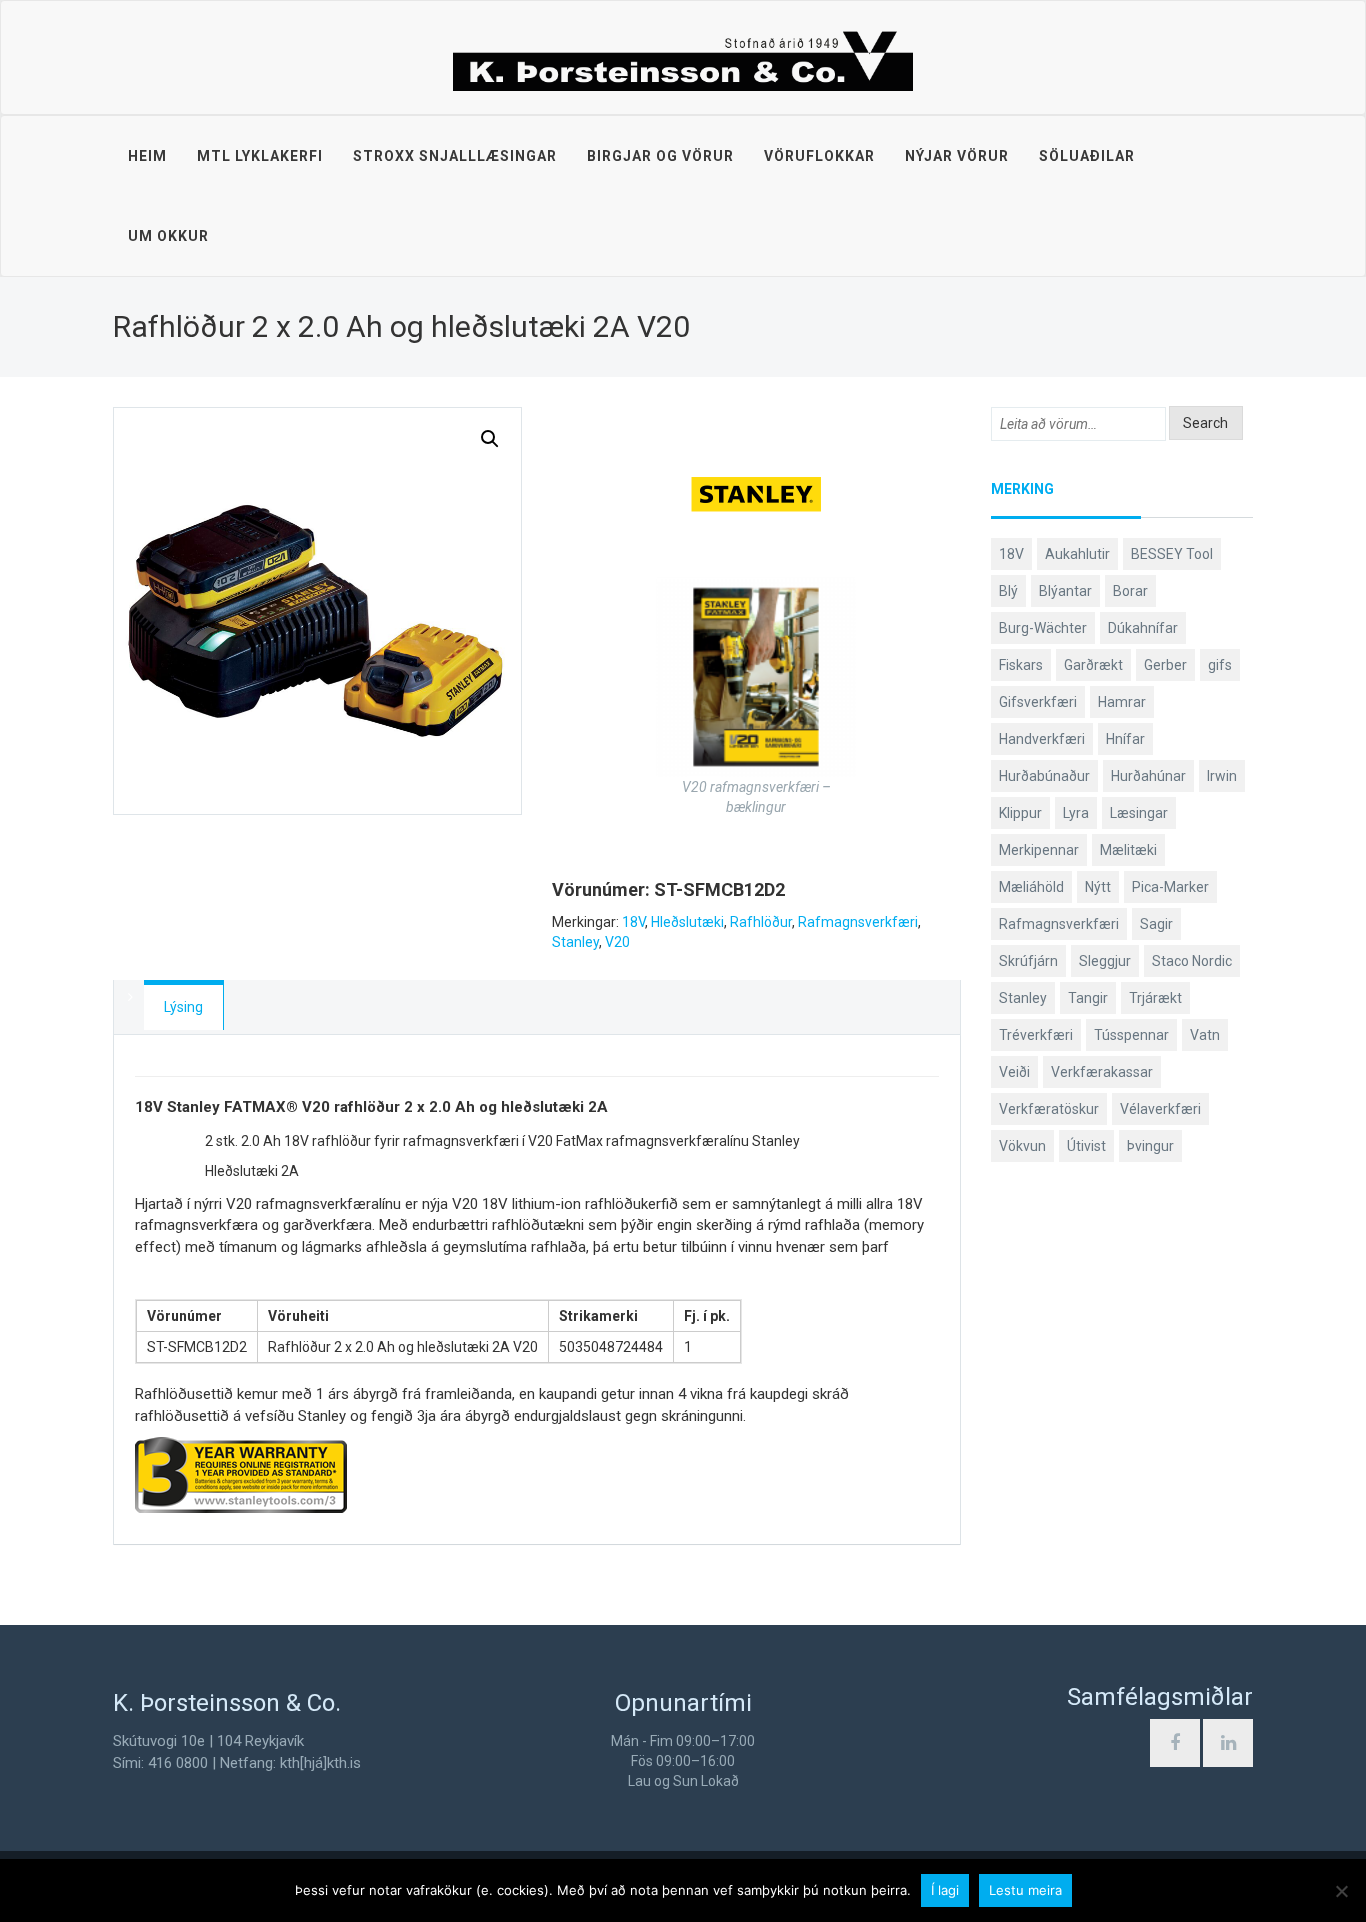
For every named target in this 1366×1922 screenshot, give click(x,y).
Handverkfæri (1042, 739)
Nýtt (1098, 887)
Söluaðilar (1087, 156)
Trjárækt (1155, 998)
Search (1205, 423)
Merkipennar (1039, 850)
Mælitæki (1128, 850)
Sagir (1156, 924)
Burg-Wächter (1043, 628)
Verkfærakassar (1102, 1072)
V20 (617, 942)
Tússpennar (1131, 1035)
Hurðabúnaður (1044, 776)
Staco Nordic (1192, 961)
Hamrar (1122, 702)
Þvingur (1150, 1146)
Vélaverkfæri (1160, 1109)
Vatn (1205, 1035)
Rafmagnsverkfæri (858, 922)
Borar (1130, 591)
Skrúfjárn (1028, 961)
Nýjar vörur (957, 156)
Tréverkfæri (1036, 1035)
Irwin (1222, 776)
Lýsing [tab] (183, 1007)
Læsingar (1139, 813)
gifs (1220, 665)
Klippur (1020, 813)
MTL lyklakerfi (260, 156)
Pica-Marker (1170, 887)
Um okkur (168, 236)
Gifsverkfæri (1038, 702)
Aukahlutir (1077, 554)
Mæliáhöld (1031, 887)
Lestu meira (1025, 1890)
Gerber (1165, 665)
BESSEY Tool (1172, 554)
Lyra (1076, 813)
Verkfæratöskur (1049, 1109)
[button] (490, 439)
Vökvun (1022, 1146)
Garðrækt (1093, 665)
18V (633, 922)
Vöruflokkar (819, 156)
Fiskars (1021, 665)
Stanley (575, 942)
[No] (1341, 1891)
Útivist (1086, 1146)
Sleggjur (1105, 961)
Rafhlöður (761, 922)
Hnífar (1125, 739)
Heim (147, 156)
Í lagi (945, 1890)
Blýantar (1065, 591)
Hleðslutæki (687, 922)
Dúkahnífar (1143, 628)
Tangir (1088, 998)
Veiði (1014, 1072)
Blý (1008, 591)
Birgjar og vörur (660, 156)
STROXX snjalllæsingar (455, 156)
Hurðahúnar (1148, 776)
